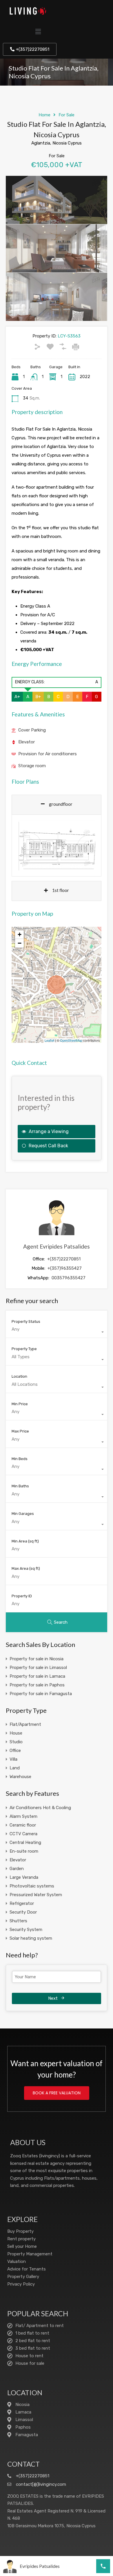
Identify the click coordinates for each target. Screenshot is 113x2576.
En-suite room (24, 1851)
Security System (26, 1930)
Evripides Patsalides (40, 2566)
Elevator (27, 742)
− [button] (20, 943)
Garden (17, 1869)
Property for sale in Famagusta (41, 1694)
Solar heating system (31, 1938)
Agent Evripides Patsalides (57, 1246)
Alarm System (23, 1816)
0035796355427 (69, 1278)
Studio (16, 1742)
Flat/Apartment (25, 1724)
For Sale (66, 115)
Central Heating (25, 1842)
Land (15, 1768)
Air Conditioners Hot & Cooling (40, 1808)
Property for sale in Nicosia (37, 1659)
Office (15, 1751)
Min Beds (20, 1459)
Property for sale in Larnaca (37, 1676)
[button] (38, 32)
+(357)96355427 (65, 1268)
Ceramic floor (23, 1825)
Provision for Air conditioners (48, 754)
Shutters (18, 1921)
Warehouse (20, 1777)
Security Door (23, 1912)
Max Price (20, 1431)
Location (19, 1376)
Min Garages (23, 1514)
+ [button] (20, 934)
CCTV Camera (23, 1834)
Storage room (32, 766)
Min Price (20, 1404)
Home (44, 115)
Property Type (24, 1349)
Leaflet (49, 1040)
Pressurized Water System (36, 1895)
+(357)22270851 (64, 1259)
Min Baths (20, 1486)
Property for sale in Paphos (37, 1685)
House (16, 1733)
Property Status (26, 1322)
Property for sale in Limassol (38, 1668)
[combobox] (57, 1332)
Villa (13, 1759)
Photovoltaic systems (32, 1886)
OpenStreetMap (71, 1040)
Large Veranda (24, 1877)
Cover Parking (32, 730)
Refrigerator (22, 1903)
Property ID (22, 1596)
